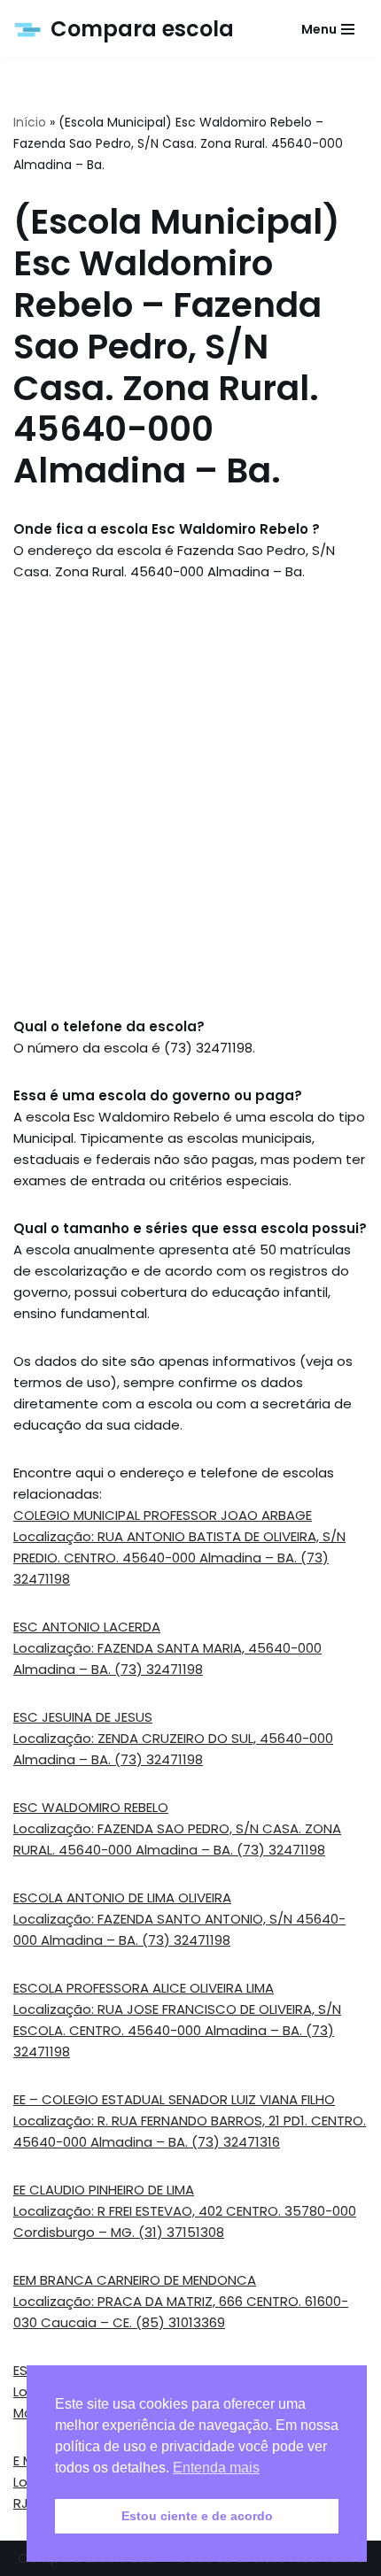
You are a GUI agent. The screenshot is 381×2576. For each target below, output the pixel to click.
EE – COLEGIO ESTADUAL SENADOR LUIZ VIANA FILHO (174, 2099)
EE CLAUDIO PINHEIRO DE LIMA (104, 2190)
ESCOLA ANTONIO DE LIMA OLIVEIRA (122, 1897)
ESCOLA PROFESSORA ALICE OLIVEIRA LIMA (144, 1988)
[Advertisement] (190, 799)
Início (30, 122)
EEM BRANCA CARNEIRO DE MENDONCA (135, 2280)
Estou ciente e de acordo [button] (197, 2516)
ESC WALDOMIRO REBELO (91, 1807)
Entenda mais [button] (216, 2468)
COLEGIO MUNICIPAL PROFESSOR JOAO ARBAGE (163, 1515)
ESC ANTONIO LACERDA (87, 1627)
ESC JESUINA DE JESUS (83, 1717)
